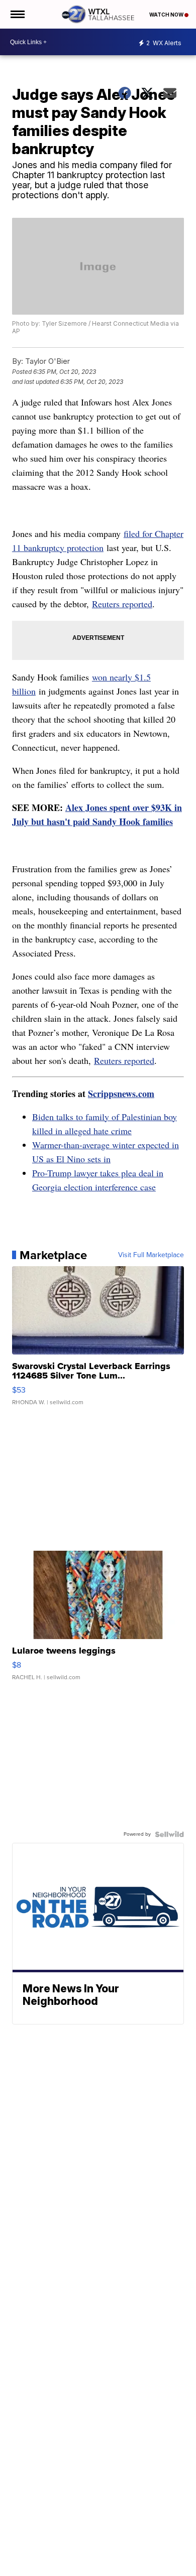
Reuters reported (122, 604)
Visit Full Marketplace (151, 1255)
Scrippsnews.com (121, 1094)
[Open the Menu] (17, 14)
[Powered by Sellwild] (169, 1834)
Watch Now (167, 15)
